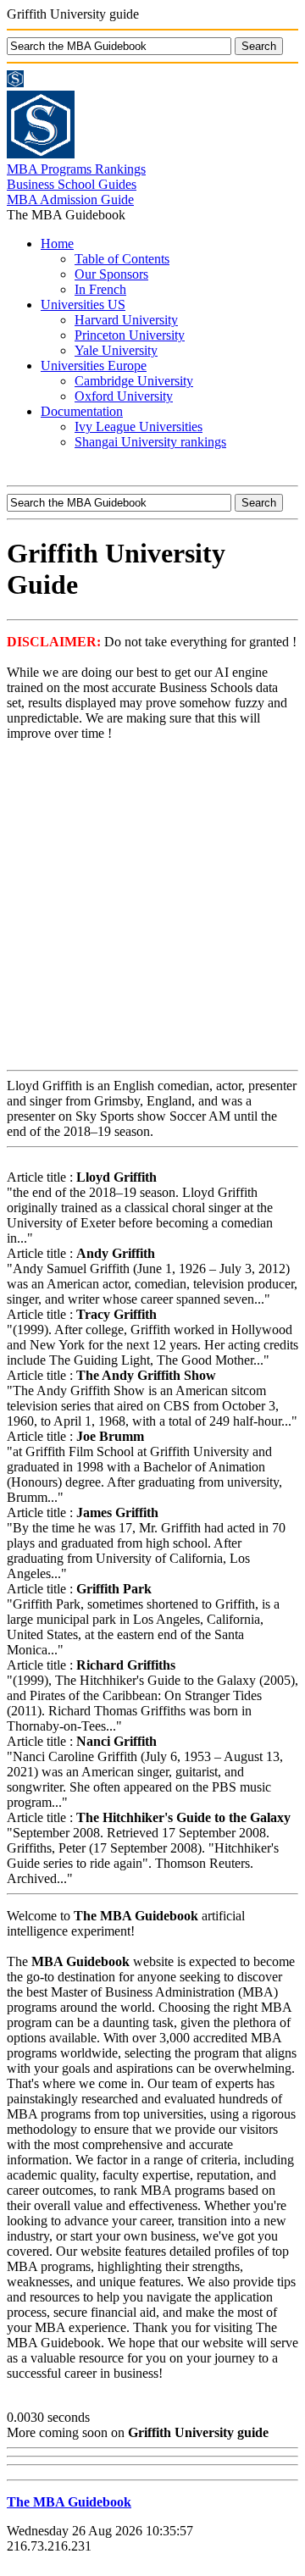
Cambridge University (134, 381)
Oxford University (124, 396)
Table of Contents (122, 259)
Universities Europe (94, 366)
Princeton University (130, 335)
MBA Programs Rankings (76, 169)
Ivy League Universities (139, 427)
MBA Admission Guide (70, 199)
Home (57, 244)
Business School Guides (72, 184)
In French (100, 289)
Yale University (116, 350)
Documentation (82, 411)
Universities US (83, 305)
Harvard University (126, 320)
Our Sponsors (111, 274)
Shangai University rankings (150, 442)
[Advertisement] (152, 907)
